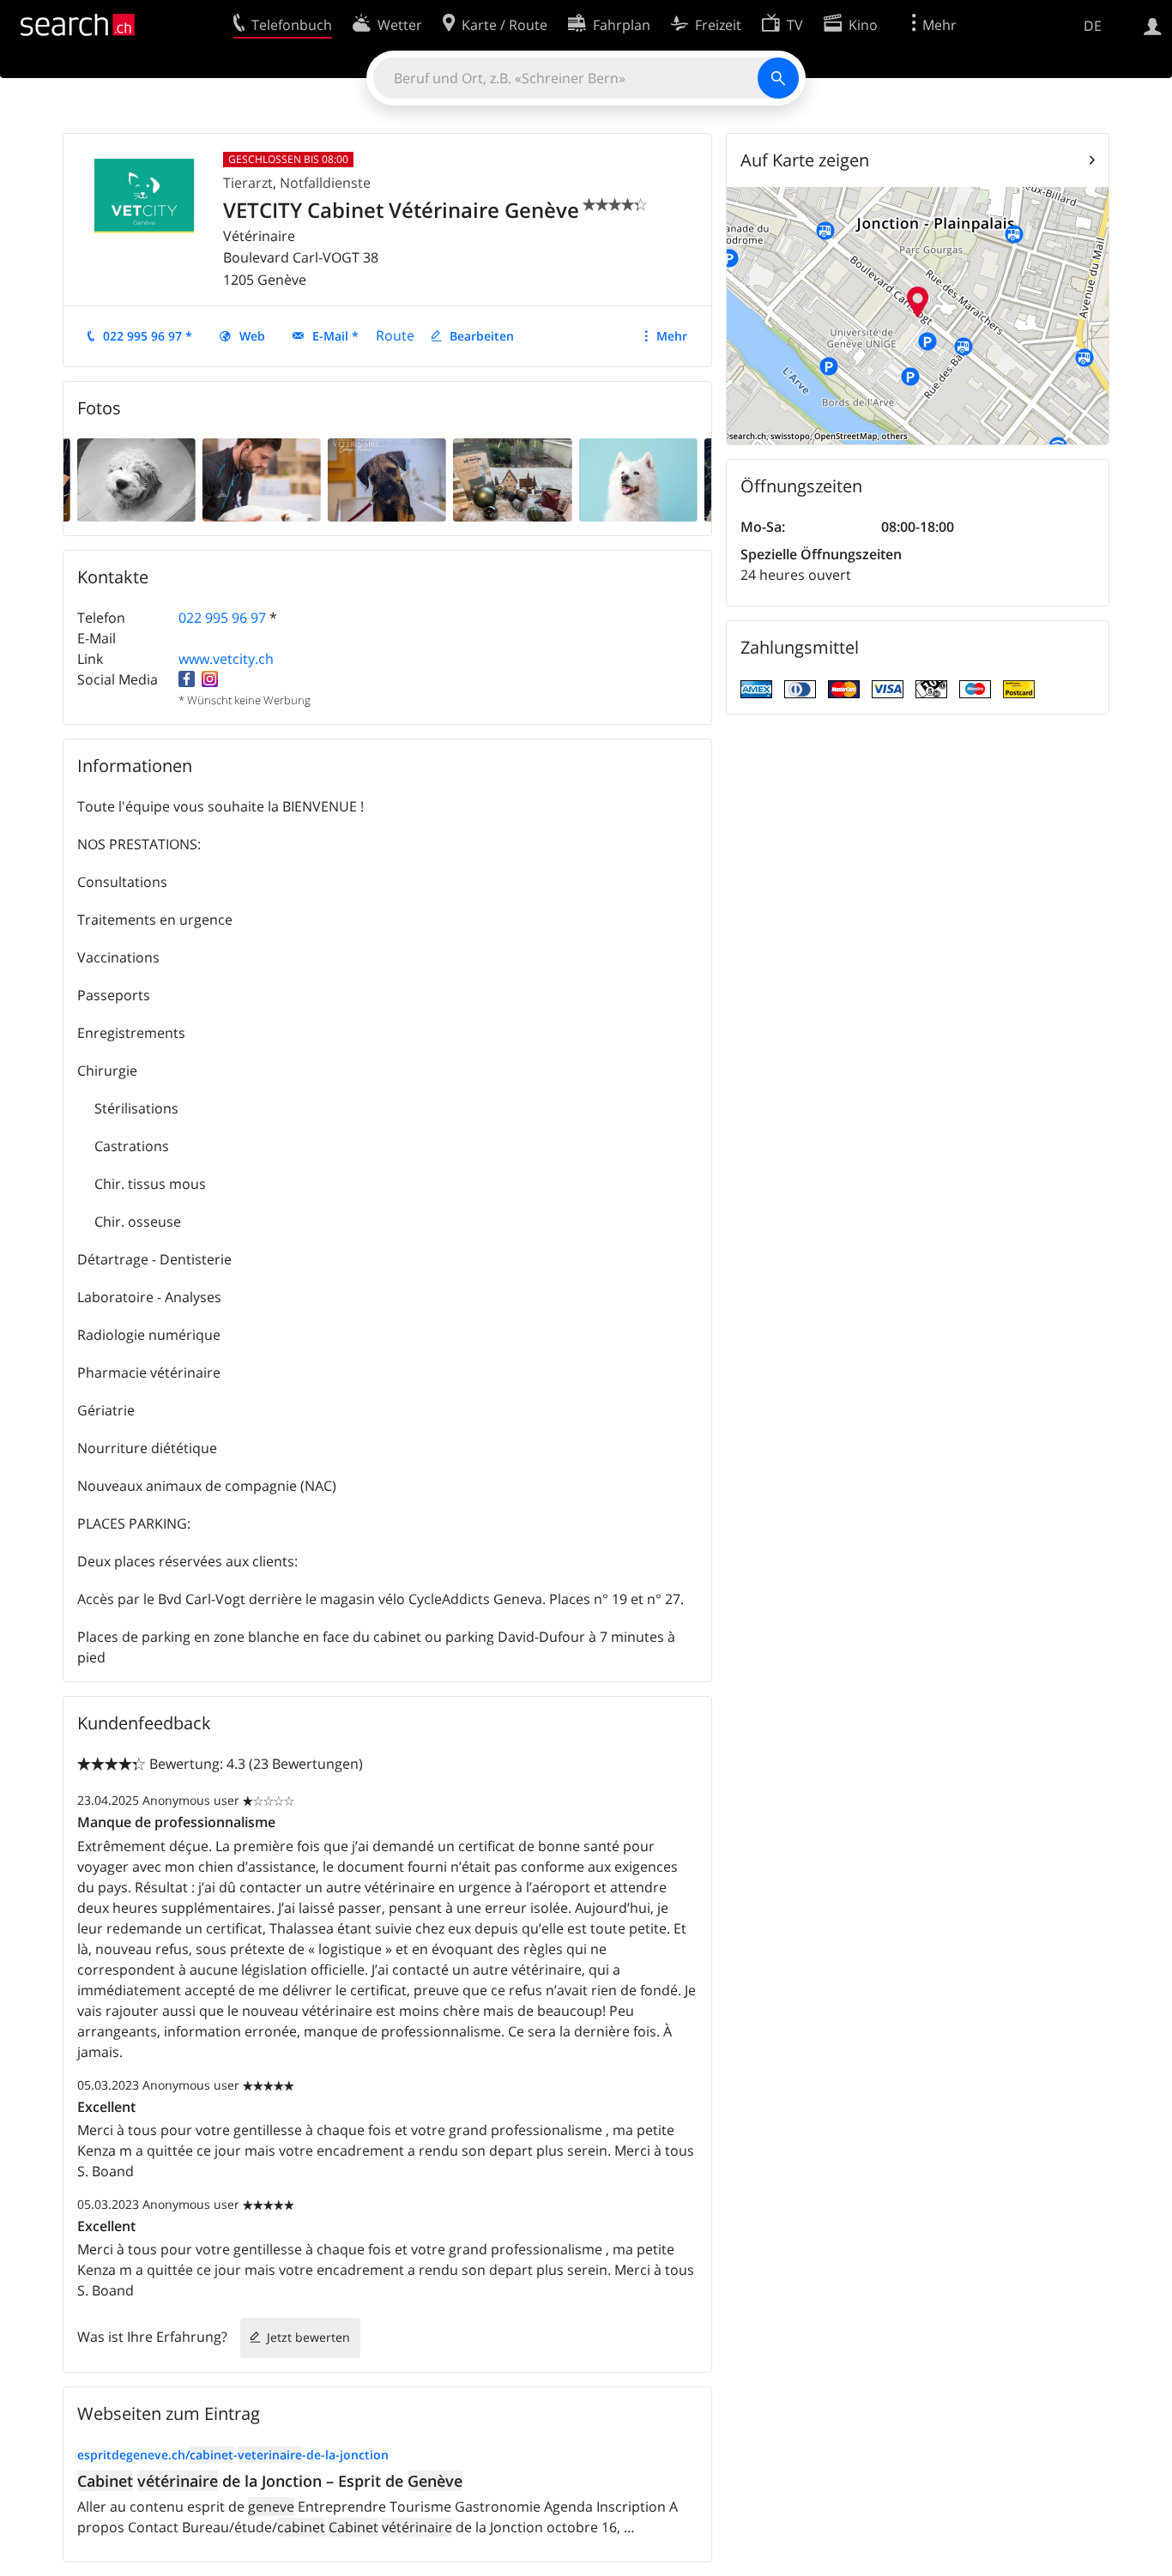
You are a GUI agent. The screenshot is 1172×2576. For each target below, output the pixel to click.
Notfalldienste (325, 183)
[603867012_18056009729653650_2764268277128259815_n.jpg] (512, 479)
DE (1093, 26)
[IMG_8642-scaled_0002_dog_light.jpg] (637, 479)
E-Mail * (335, 336)
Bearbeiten (482, 336)
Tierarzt (248, 183)
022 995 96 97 (222, 618)
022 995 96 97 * (148, 336)
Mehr (672, 336)
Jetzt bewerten (308, 2337)
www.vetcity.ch (226, 659)
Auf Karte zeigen (805, 160)
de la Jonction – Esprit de (270, 2481)
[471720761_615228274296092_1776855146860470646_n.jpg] (262, 479)
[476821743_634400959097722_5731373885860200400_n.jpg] (136, 479)
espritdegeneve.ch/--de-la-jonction (233, 2455)
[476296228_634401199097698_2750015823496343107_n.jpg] (387, 479)
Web (252, 336)
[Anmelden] (1153, 25)
